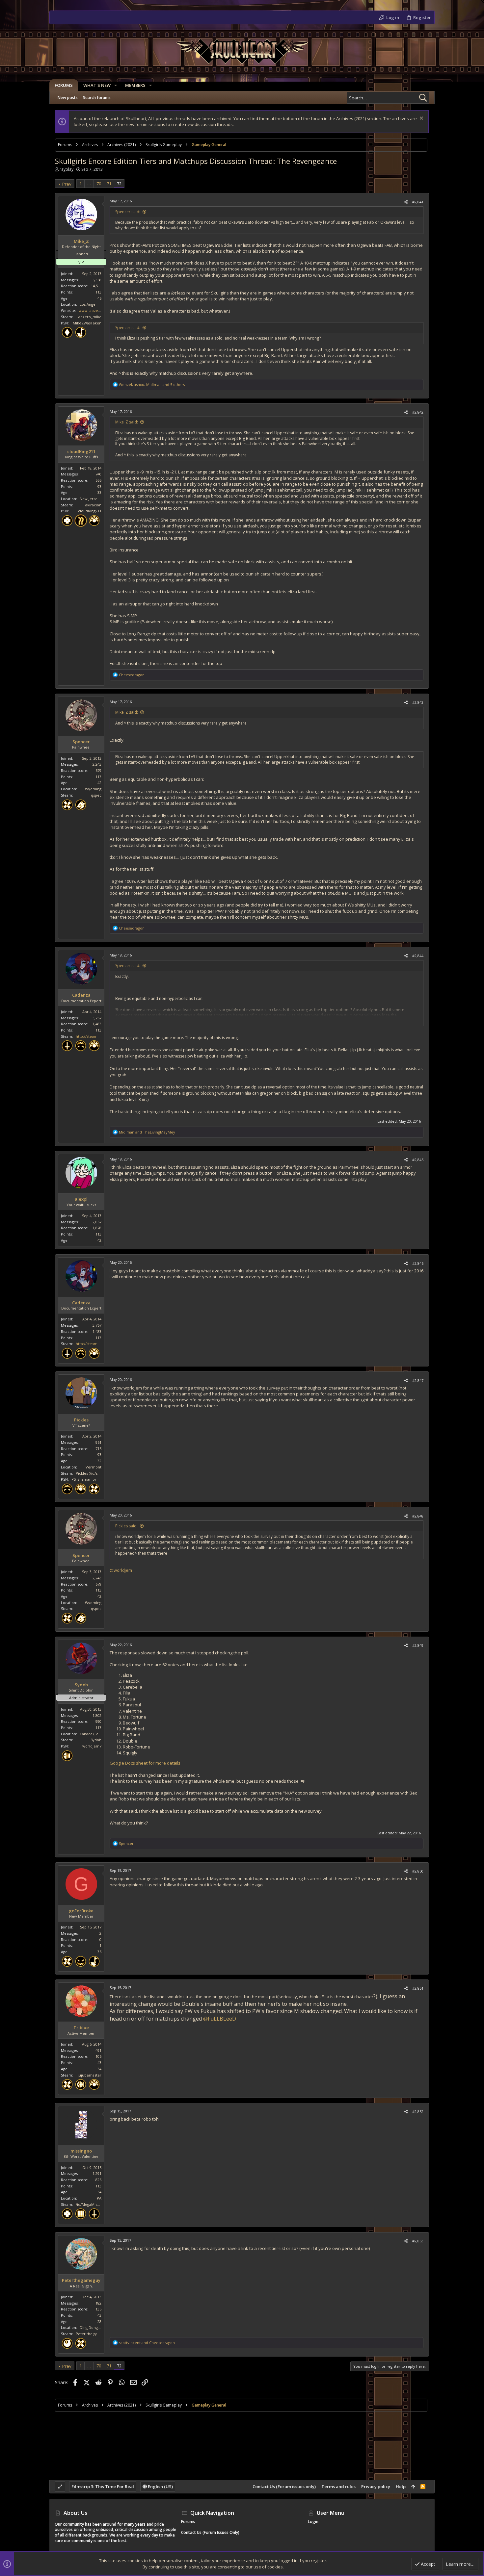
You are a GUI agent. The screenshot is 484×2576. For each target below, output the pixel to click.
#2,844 (418, 956)
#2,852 (418, 2112)
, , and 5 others (152, 384)
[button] (116, 85)
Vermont (94, 1467)
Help (401, 2487)
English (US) (160, 2487)
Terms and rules (338, 2487)
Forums (188, 2522)
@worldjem (121, 1570)
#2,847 (418, 1380)
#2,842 (418, 412)
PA (99, 2198)
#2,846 (418, 1263)
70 (99, 184)
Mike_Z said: (127, 422)
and (147, 1132)
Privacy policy (376, 2487)
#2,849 (418, 1645)
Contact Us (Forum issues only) (284, 2487)
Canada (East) (91, 1734)
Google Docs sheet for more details (145, 1763)
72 (119, 184)
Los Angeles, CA (93, 304)
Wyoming (93, 789)
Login (313, 2522)
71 (109, 184)
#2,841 (418, 202)
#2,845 (418, 1160)
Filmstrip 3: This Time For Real (103, 2487)
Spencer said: (128, 212)
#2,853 (418, 2241)
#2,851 (418, 1988)
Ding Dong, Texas (95, 2327)
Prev (67, 184)
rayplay (67, 169)
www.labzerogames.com (101, 310)
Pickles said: (126, 1526)
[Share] (406, 202)
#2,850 (418, 1871)
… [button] (89, 184)
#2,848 (418, 1516)
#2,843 (418, 702)
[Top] (413, 2487)
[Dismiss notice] (421, 119)
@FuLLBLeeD (220, 2019)
